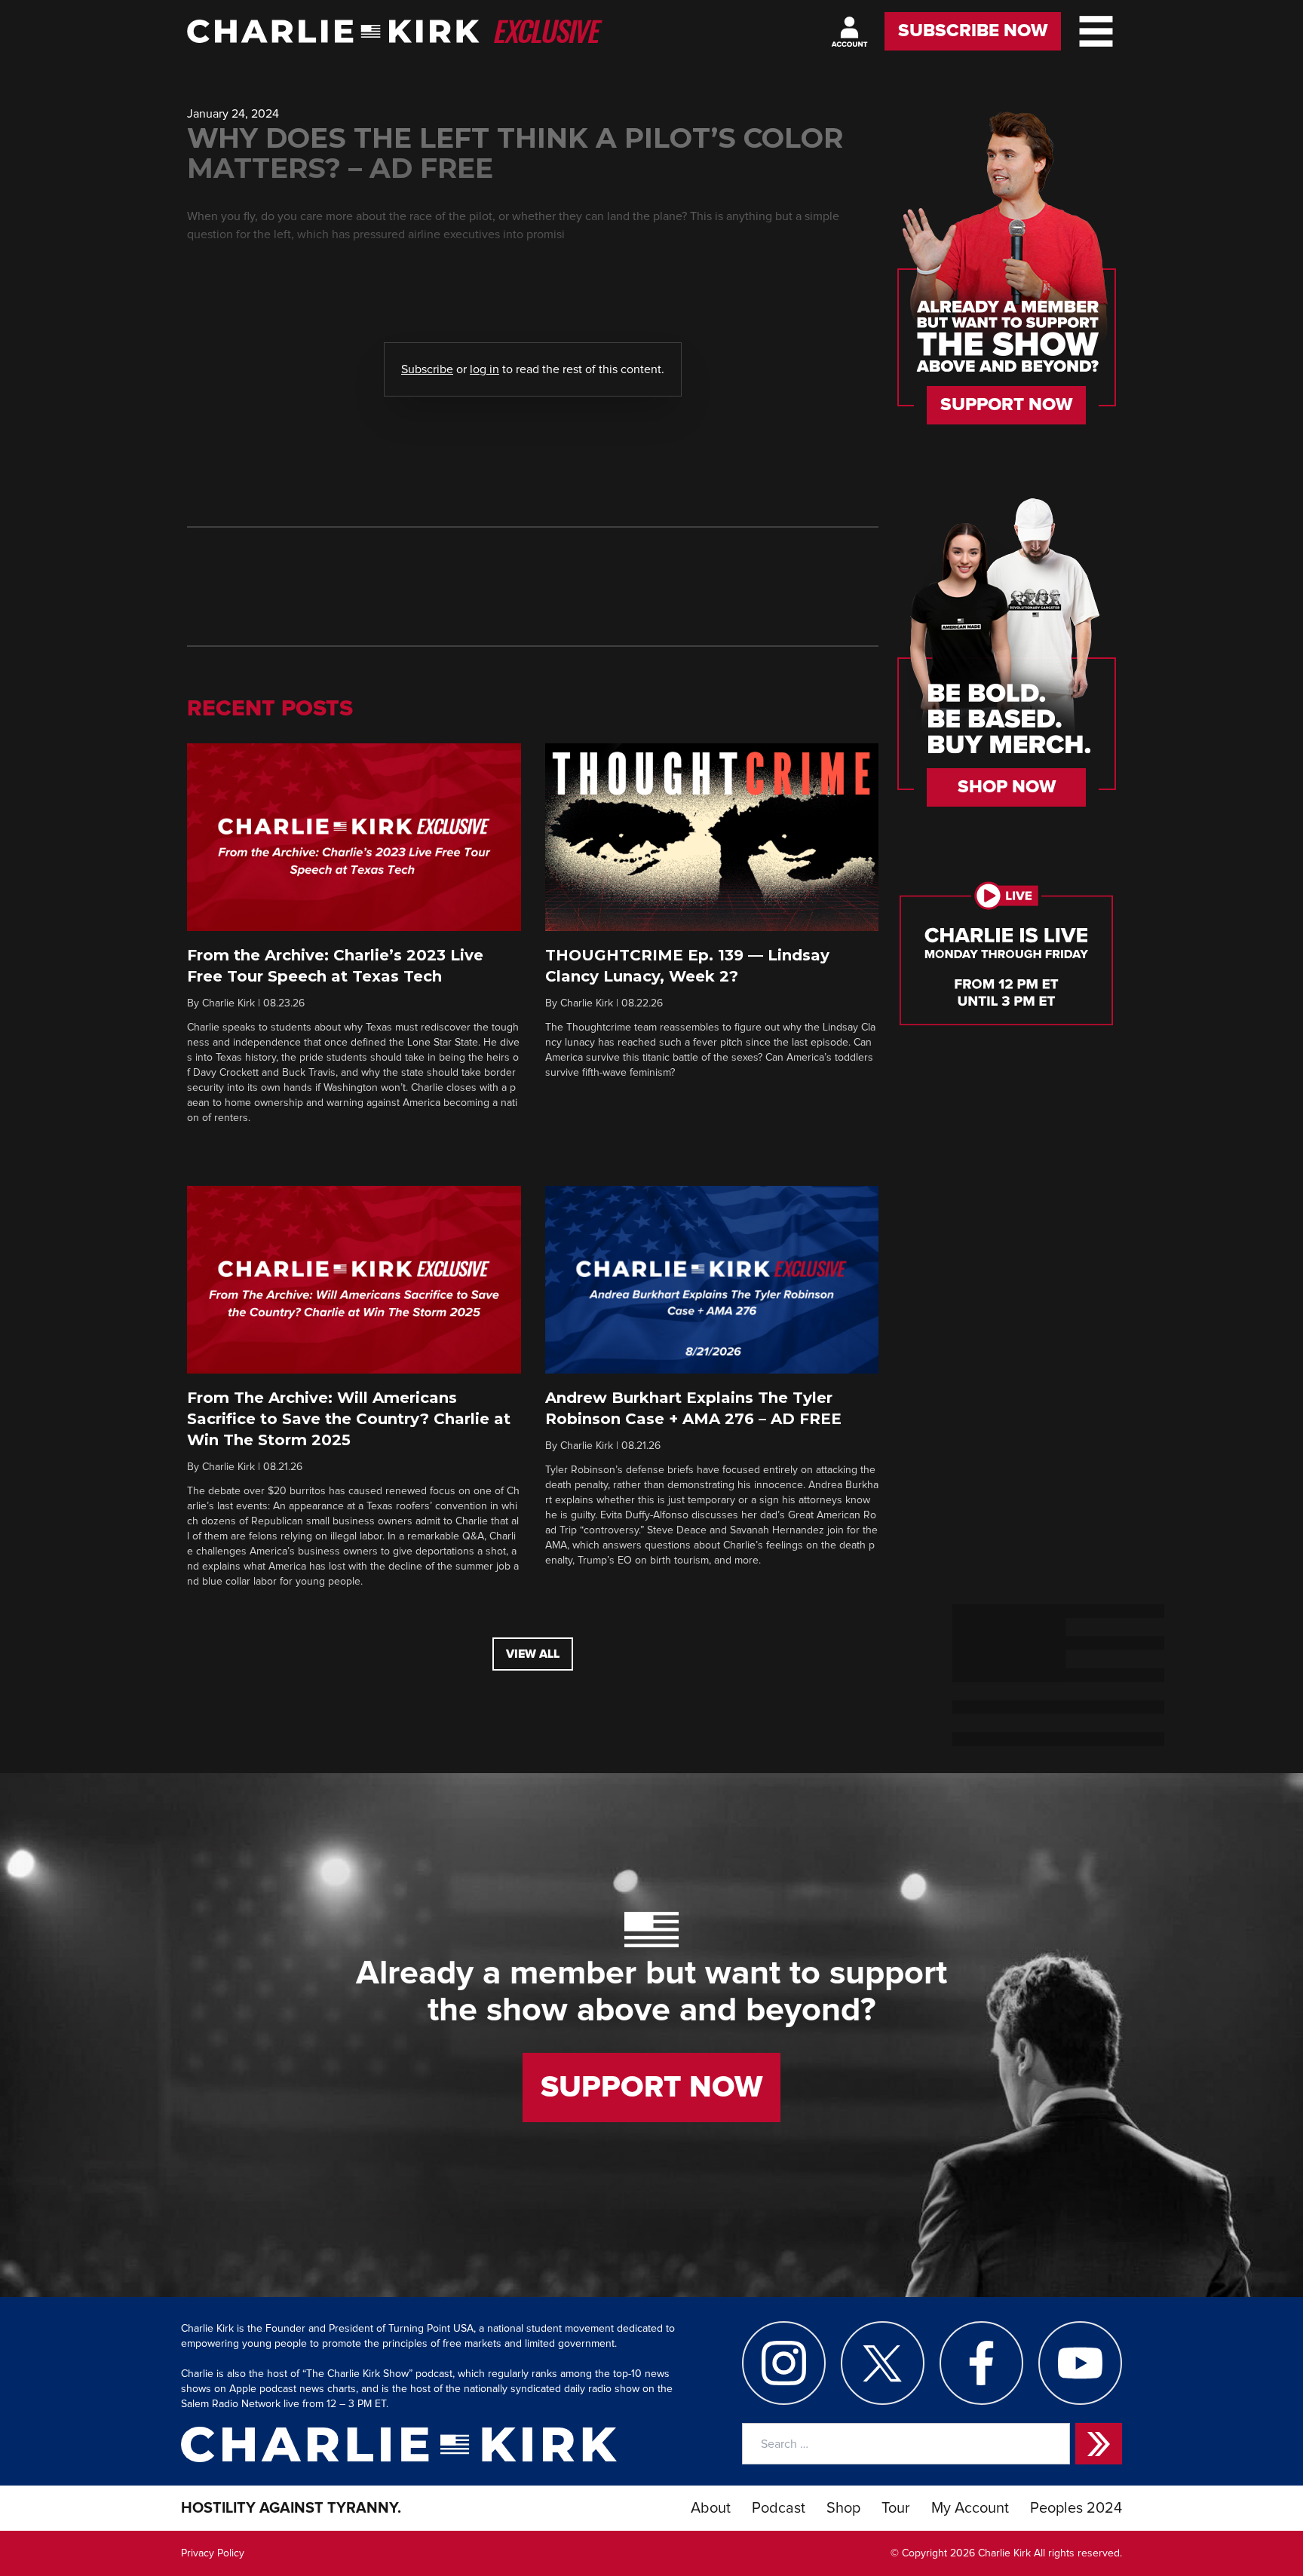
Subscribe (427, 369)
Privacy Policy (213, 2553)
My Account (970, 2508)
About (711, 2508)
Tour (896, 2508)
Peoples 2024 (1076, 2508)
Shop (843, 2508)
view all (533, 1654)
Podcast (779, 2508)
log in (484, 369)
